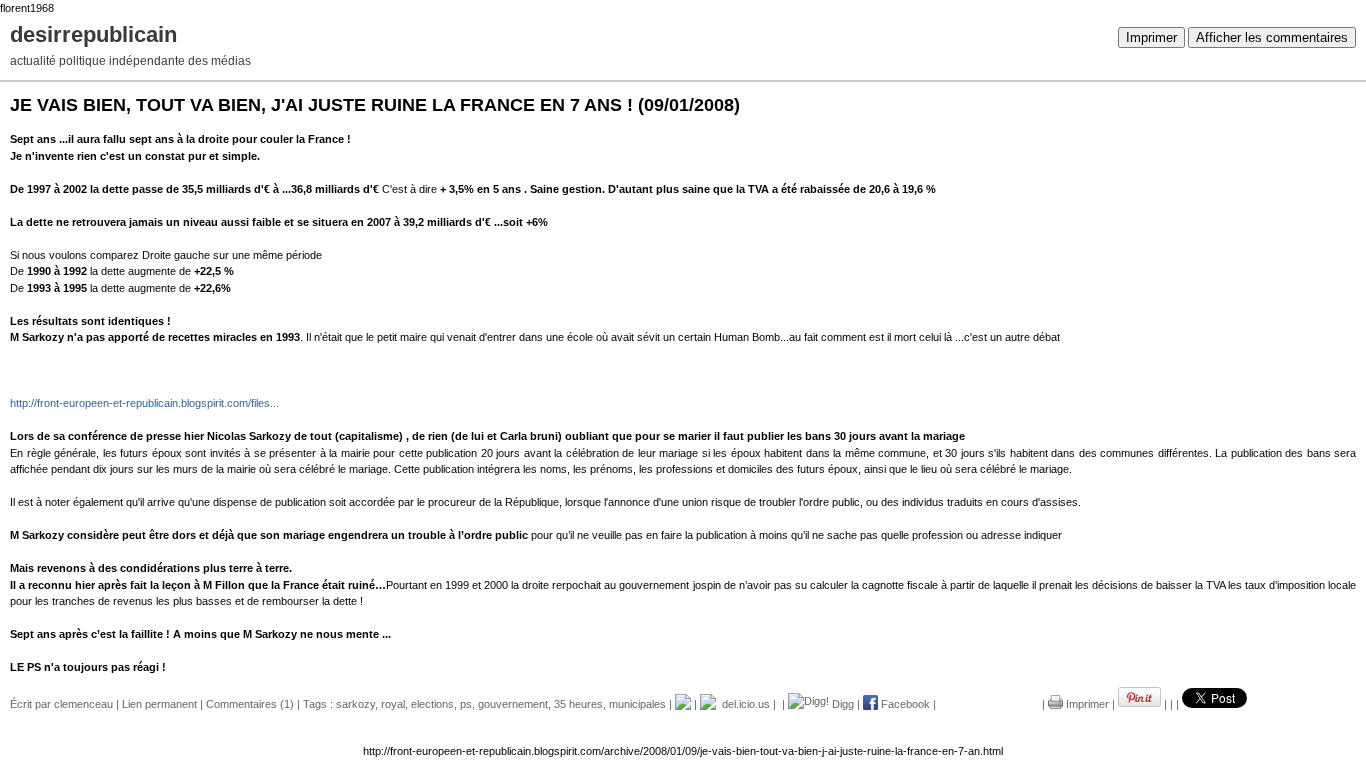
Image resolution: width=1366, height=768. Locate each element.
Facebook (904, 704)
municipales (637, 704)
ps (466, 704)
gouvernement (513, 704)
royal (393, 704)
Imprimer (1151, 37)
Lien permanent (159, 704)
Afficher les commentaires (1272, 37)
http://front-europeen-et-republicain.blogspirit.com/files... (144, 403)
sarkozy (355, 704)
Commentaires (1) (250, 704)
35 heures (578, 704)
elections (432, 704)
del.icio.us (743, 704)
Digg (841, 704)
